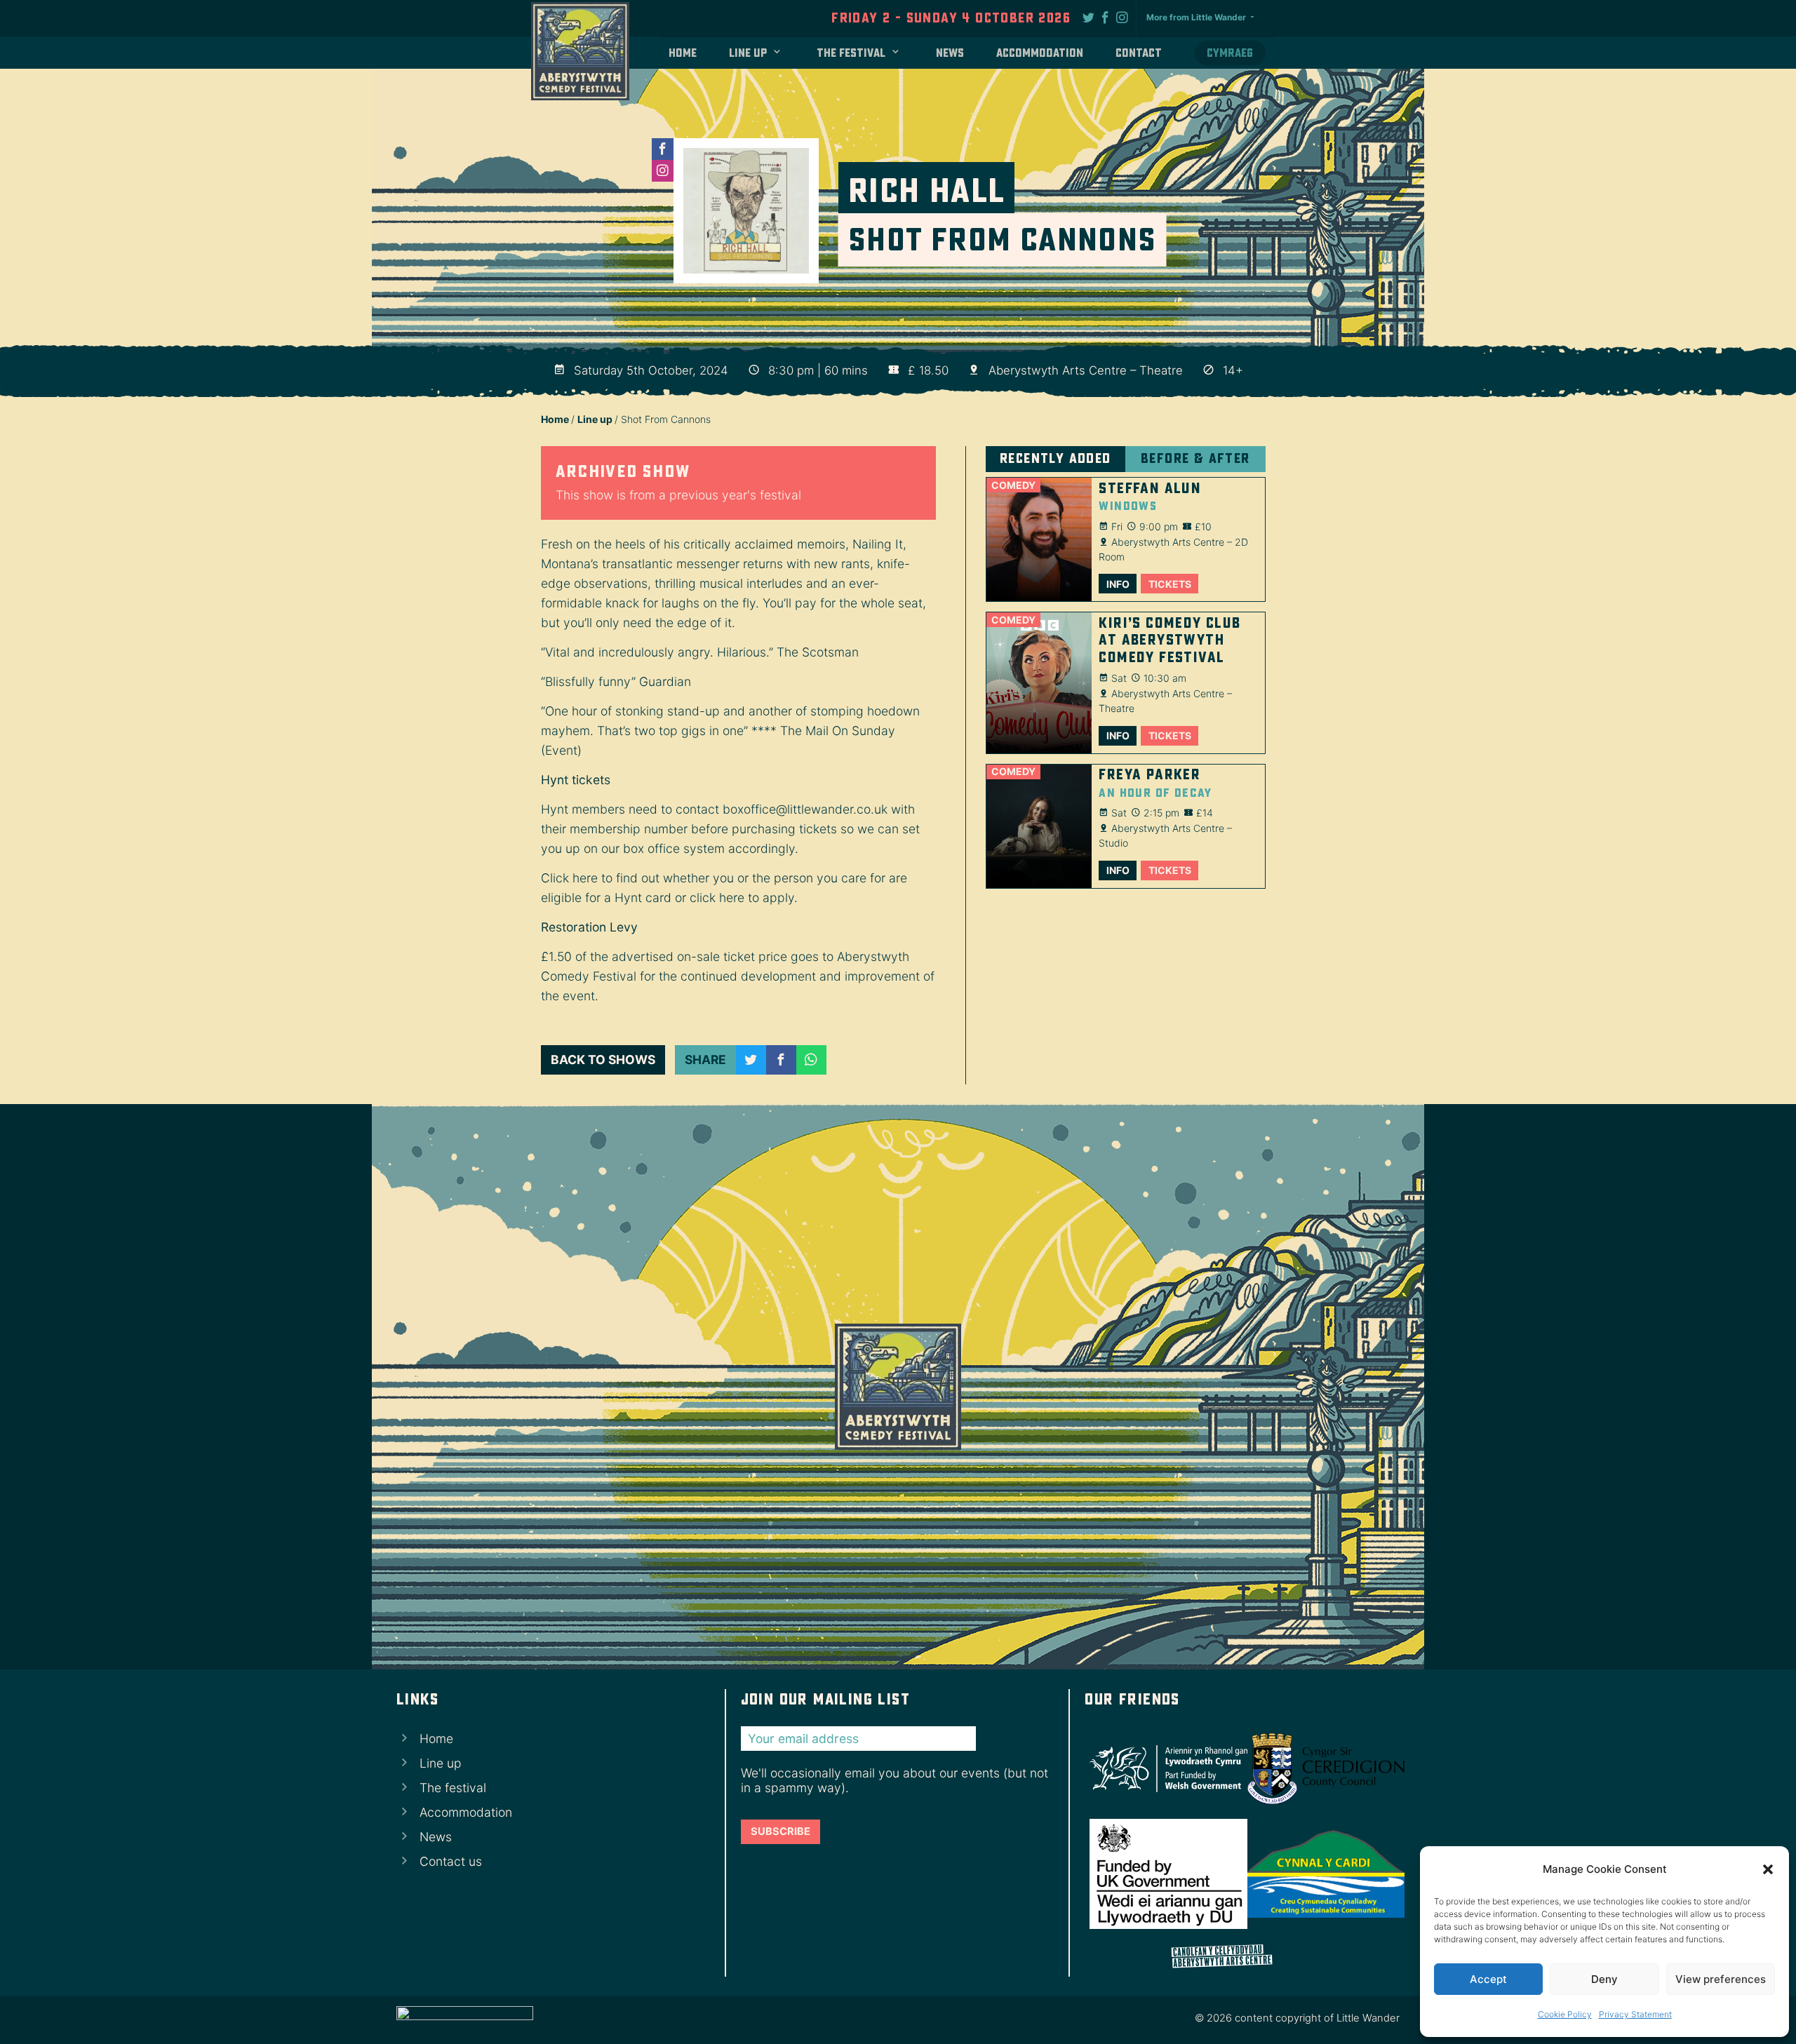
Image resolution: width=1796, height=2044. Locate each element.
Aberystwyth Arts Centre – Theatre (1086, 370)
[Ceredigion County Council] (1321, 1769)
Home (683, 53)
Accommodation (1040, 53)
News (950, 53)
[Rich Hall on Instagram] (663, 171)
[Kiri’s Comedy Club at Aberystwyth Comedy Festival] (1039, 683)
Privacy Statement (1635, 2014)
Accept (1488, 1979)
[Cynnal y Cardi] (1321, 1874)
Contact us (451, 1861)
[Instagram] (1122, 17)
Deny (1604, 1979)
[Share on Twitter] (751, 1060)
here (585, 878)
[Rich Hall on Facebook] (663, 149)
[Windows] (1039, 539)
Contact (1139, 53)
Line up (748, 53)
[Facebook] (1106, 17)
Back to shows (603, 1060)
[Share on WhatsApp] (811, 1060)
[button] (1768, 1869)
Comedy (1013, 485)
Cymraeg (1230, 53)
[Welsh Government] (1163, 1769)
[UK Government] (1163, 1874)
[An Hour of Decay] (1039, 826)
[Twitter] (1089, 17)
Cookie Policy (1565, 2014)
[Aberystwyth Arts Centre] (1242, 1957)
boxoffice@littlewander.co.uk (805, 809)
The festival (851, 53)
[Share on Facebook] (781, 1060)
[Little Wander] (465, 2020)
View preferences (1721, 1979)
